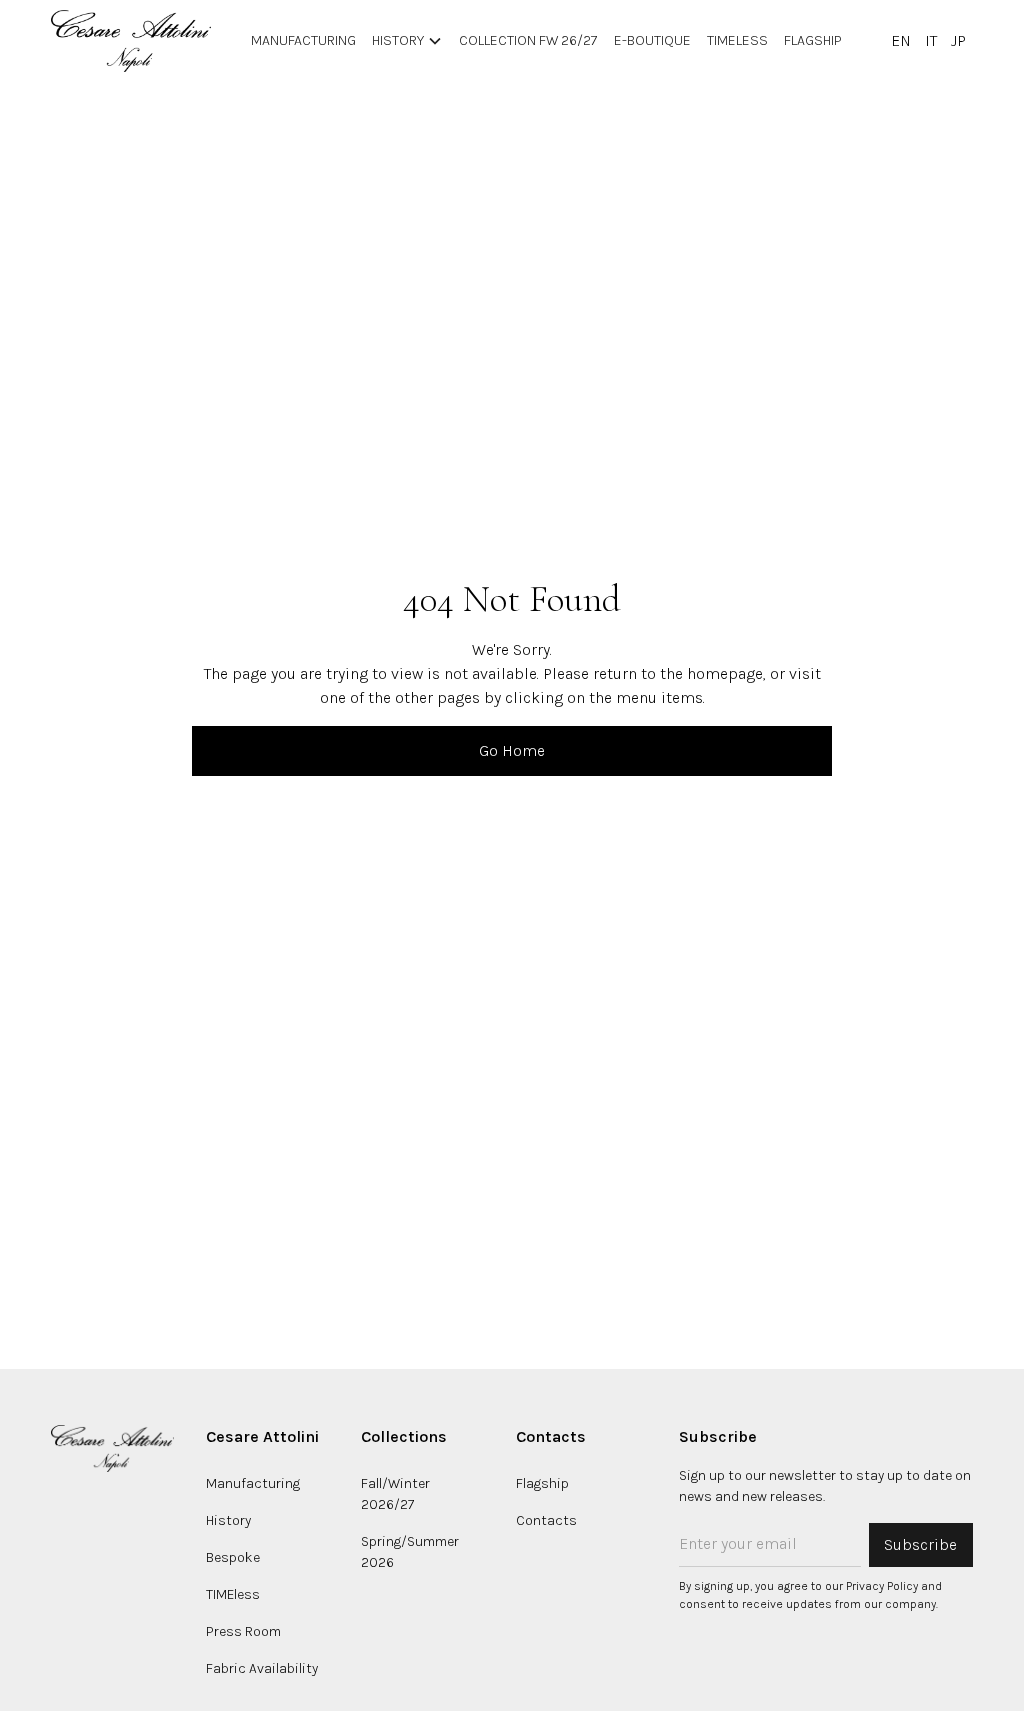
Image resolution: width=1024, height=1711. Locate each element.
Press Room (243, 1631)
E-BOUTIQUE (652, 40)
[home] (131, 41)
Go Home (512, 750)
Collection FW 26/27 (528, 40)
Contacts (546, 1520)
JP (958, 40)
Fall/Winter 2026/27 (395, 1494)
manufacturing (303, 40)
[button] (407, 41)
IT (931, 40)
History (228, 1520)
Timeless (737, 40)
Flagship (813, 40)
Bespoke (233, 1557)
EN (901, 40)
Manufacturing (253, 1483)
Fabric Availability (262, 1668)
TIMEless (233, 1594)
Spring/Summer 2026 (410, 1552)
